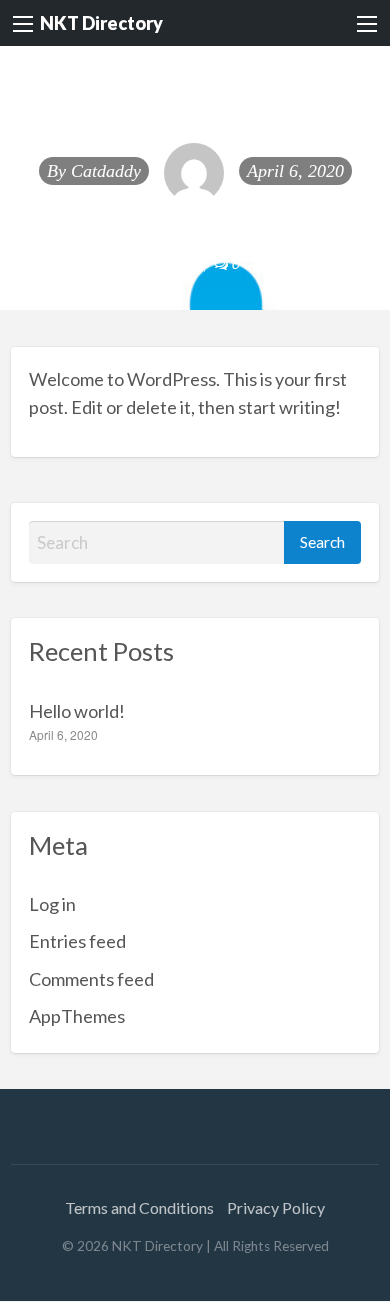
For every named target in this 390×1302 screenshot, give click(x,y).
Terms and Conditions (139, 1207)
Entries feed (77, 941)
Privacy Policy (276, 1207)
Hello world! (77, 711)
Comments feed (91, 979)
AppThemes (77, 1016)
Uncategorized (146, 263)
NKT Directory (101, 23)
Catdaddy (106, 171)
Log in (52, 904)
